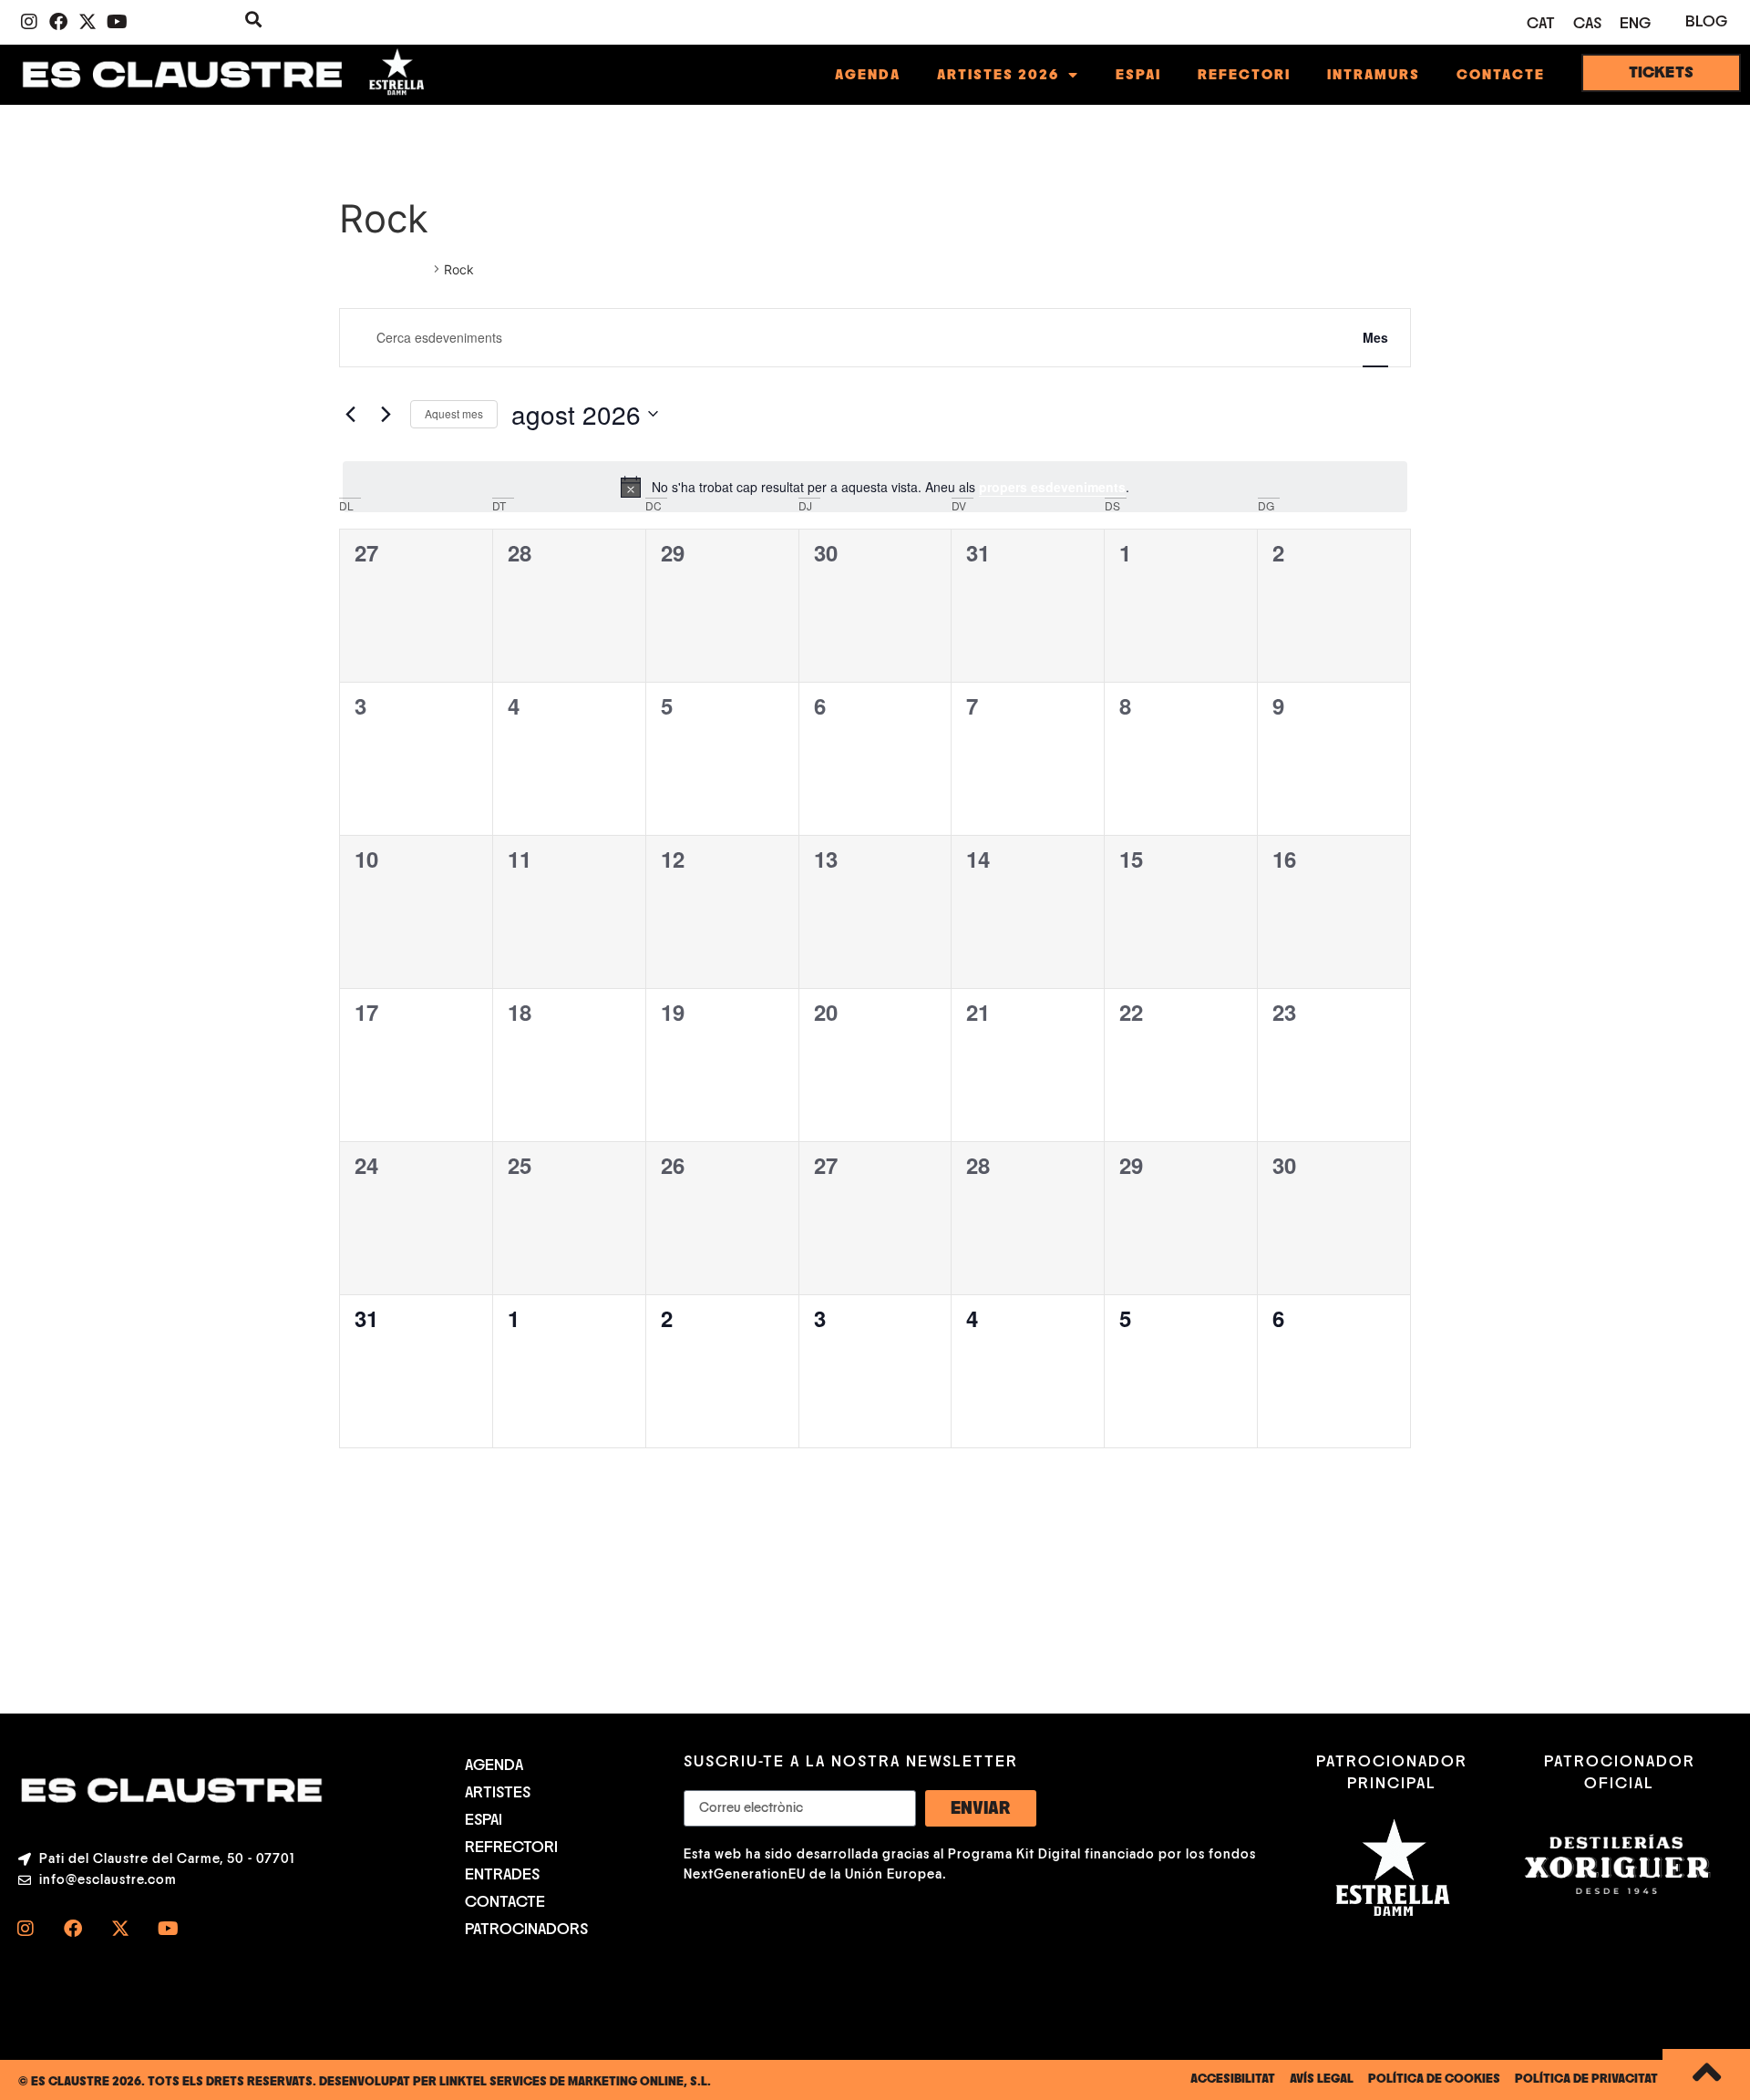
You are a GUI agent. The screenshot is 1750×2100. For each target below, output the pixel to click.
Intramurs (1374, 75)
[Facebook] (58, 22)
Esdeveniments (384, 269)
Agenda (868, 75)
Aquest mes (454, 413)
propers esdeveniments (1052, 487)
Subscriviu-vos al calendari (1309, 1502)
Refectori (1244, 75)
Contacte (1501, 75)
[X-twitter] (87, 22)
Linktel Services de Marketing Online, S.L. (575, 2082)
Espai (1138, 75)
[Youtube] (117, 22)
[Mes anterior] (350, 414)
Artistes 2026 (998, 75)
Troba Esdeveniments (1244, 337)
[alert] (875, 487)
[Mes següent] (386, 414)
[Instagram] (29, 22)
